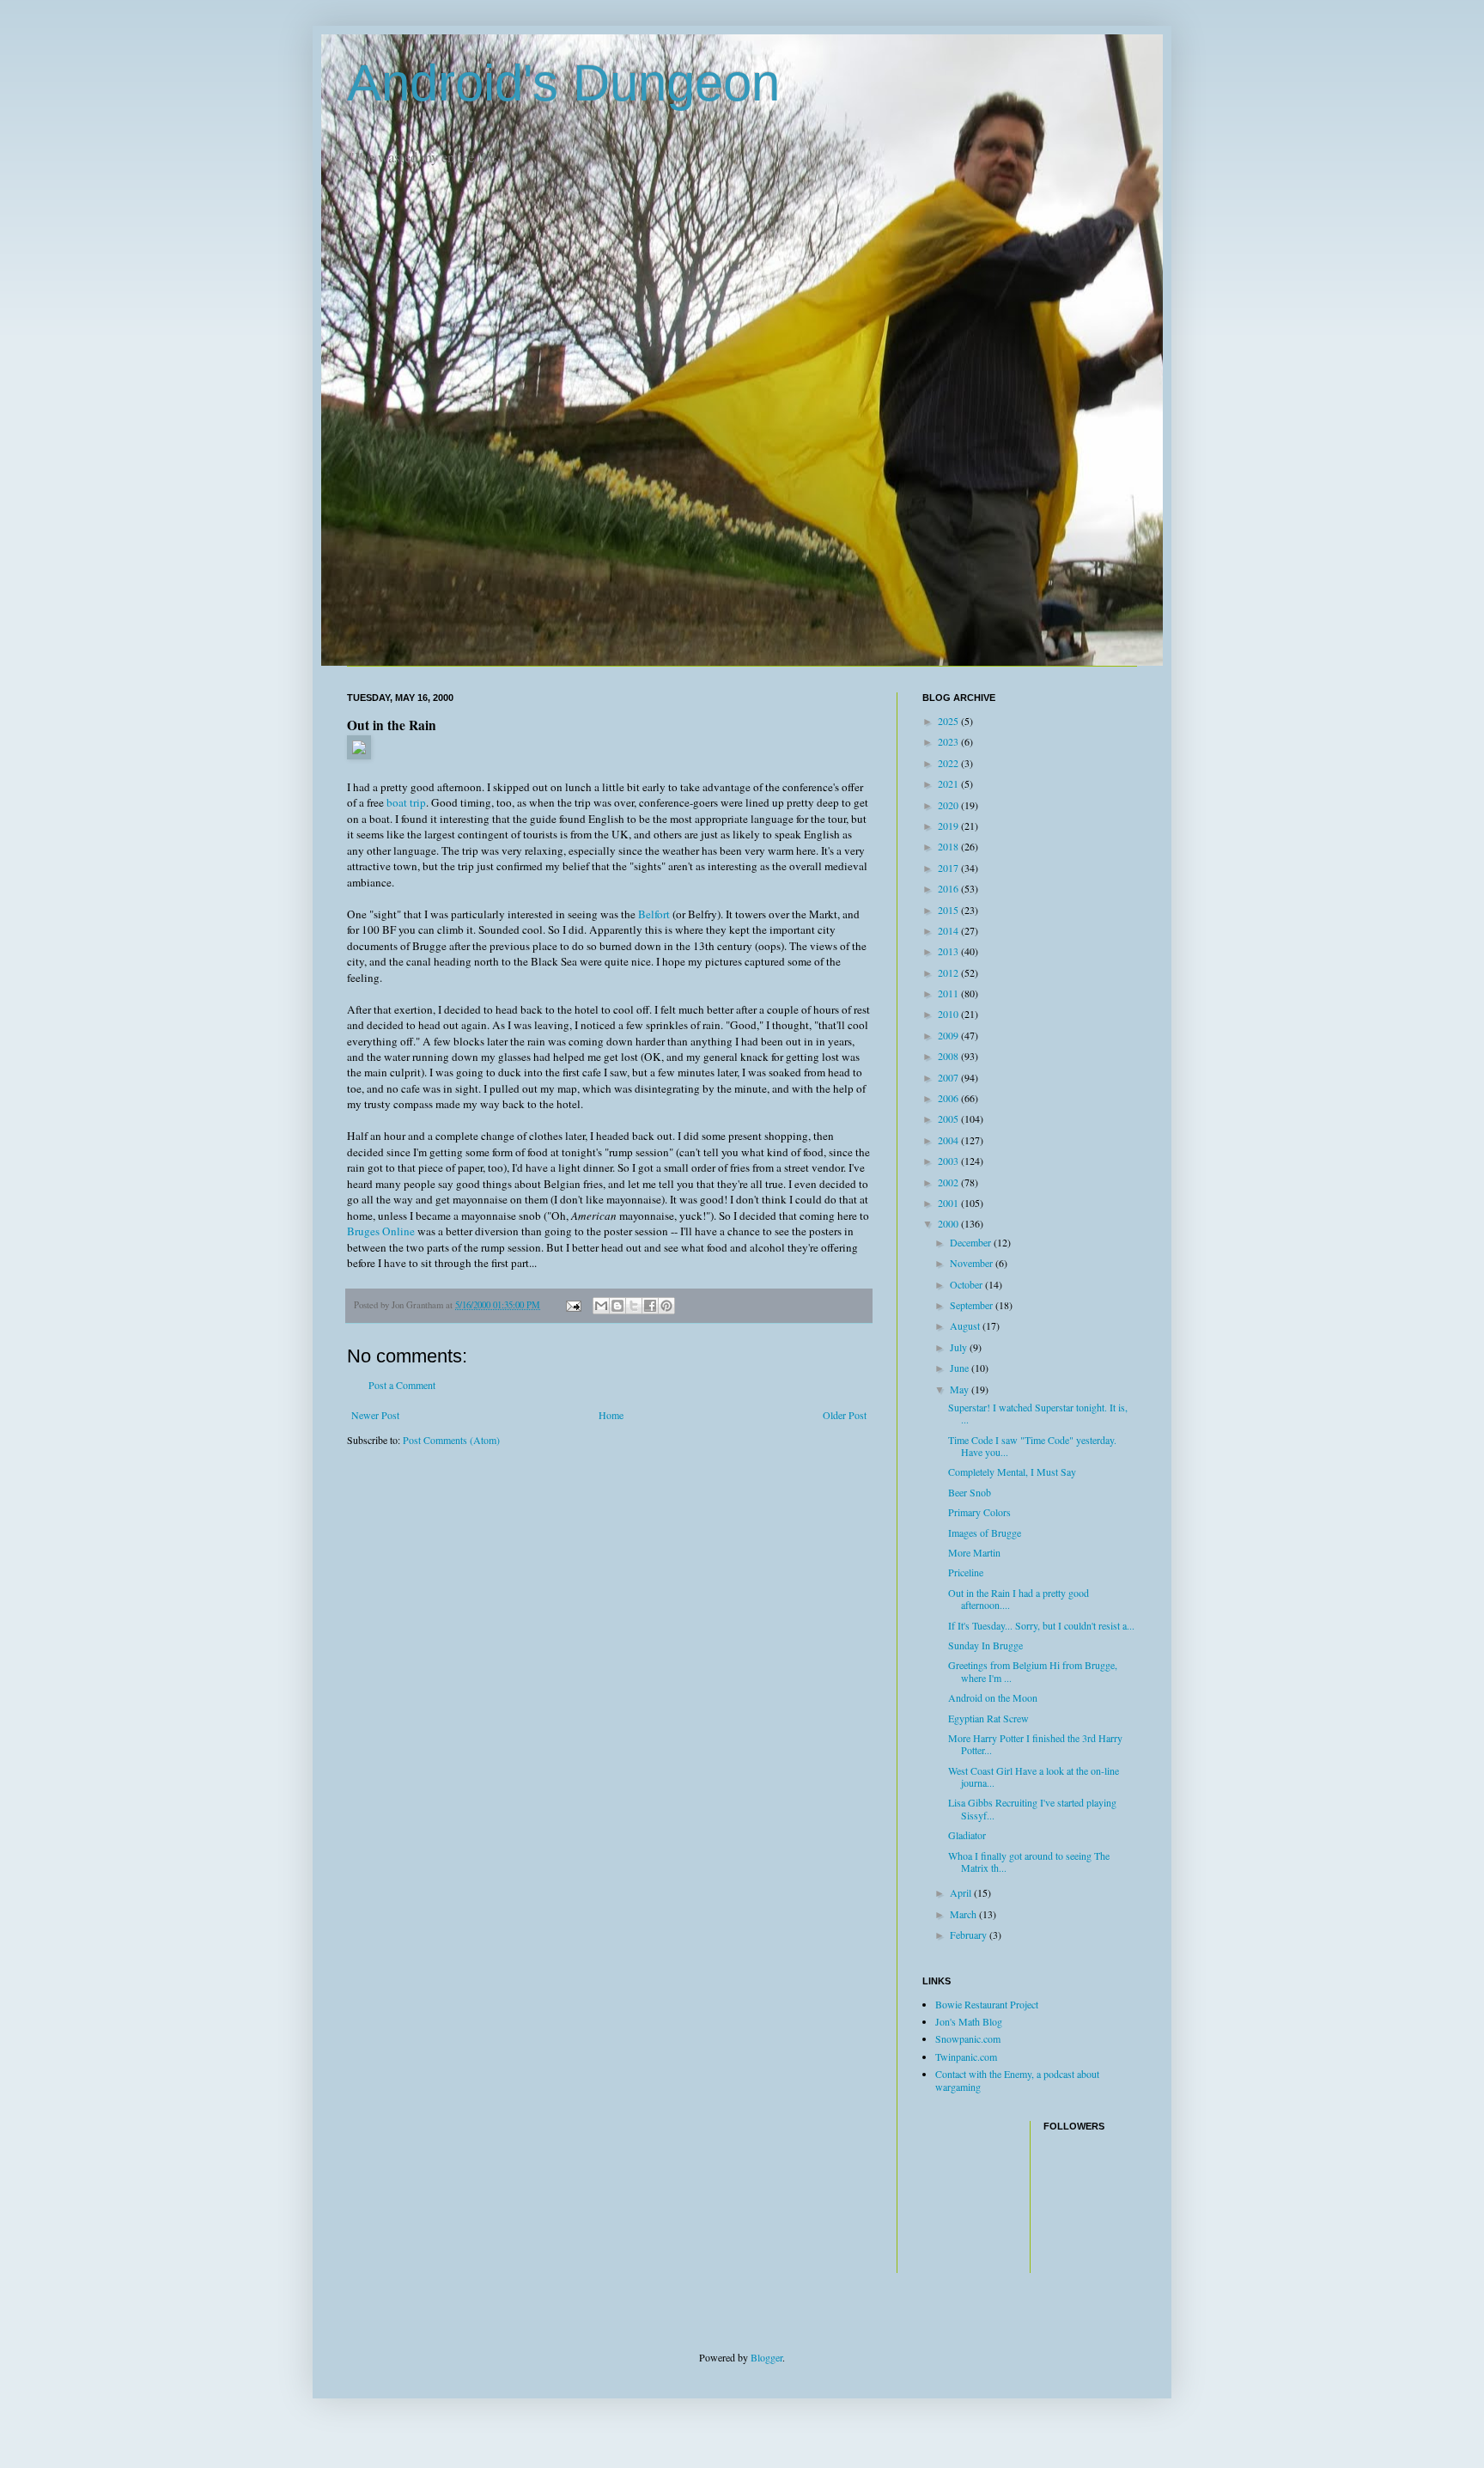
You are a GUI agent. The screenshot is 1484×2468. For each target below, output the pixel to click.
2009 (949, 1035)
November (973, 1263)
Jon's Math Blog (969, 2021)
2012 (949, 972)
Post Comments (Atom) (451, 1440)
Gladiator (967, 1835)
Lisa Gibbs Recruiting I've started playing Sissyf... (1032, 1808)
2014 (949, 930)
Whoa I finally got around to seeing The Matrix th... (1029, 1862)
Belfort (654, 914)
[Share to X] (634, 1306)
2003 (949, 1161)
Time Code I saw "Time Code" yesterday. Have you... (1032, 1446)
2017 (949, 868)
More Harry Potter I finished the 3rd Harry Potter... (1035, 1744)
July (960, 1347)
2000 (949, 1223)
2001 (949, 1203)
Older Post (845, 1415)
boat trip (406, 802)
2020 (949, 805)
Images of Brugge (985, 1533)
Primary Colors (979, 1512)
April (962, 1892)
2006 (949, 1098)
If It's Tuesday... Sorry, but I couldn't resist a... (1041, 1625)
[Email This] (601, 1306)
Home (611, 1415)
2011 (949, 993)
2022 (949, 763)
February (970, 1935)
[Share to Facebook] (650, 1306)
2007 (949, 1077)
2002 (949, 1182)
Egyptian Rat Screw (988, 1718)
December (972, 1242)
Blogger (766, 2357)
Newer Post (375, 1415)
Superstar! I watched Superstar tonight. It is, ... (1038, 1413)
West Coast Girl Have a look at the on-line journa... (1034, 1776)
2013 (949, 951)
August (966, 1325)
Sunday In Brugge (985, 1645)
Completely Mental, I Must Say (1012, 1472)
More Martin (974, 1552)
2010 (949, 1014)
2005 (949, 1118)
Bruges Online (381, 1231)
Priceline (966, 1572)
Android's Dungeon (563, 83)
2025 (949, 721)
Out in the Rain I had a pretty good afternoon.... (1019, 1599)
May (961, 1389)
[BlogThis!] (617, 1306)
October (967, 1284)
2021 (949, 783)
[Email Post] (573, 1305)
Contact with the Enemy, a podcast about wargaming (1017, 2080)
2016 (949, 888)
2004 (949, 1140)
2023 (949, 741)
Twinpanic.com (966, 2057)
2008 (949, 1056)
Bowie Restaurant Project (987, 2004)
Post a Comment (402, 1385)
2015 (949, 910)
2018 (949, 846)
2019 (949, 826)
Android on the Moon (993, 1697)
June (961, 1368)
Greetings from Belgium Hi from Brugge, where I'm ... (1033, 1671)
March (964, 1914)
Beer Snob (970, 1492)
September (973, 1305)
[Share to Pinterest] (666, 1306)
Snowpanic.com (968, 2038)
